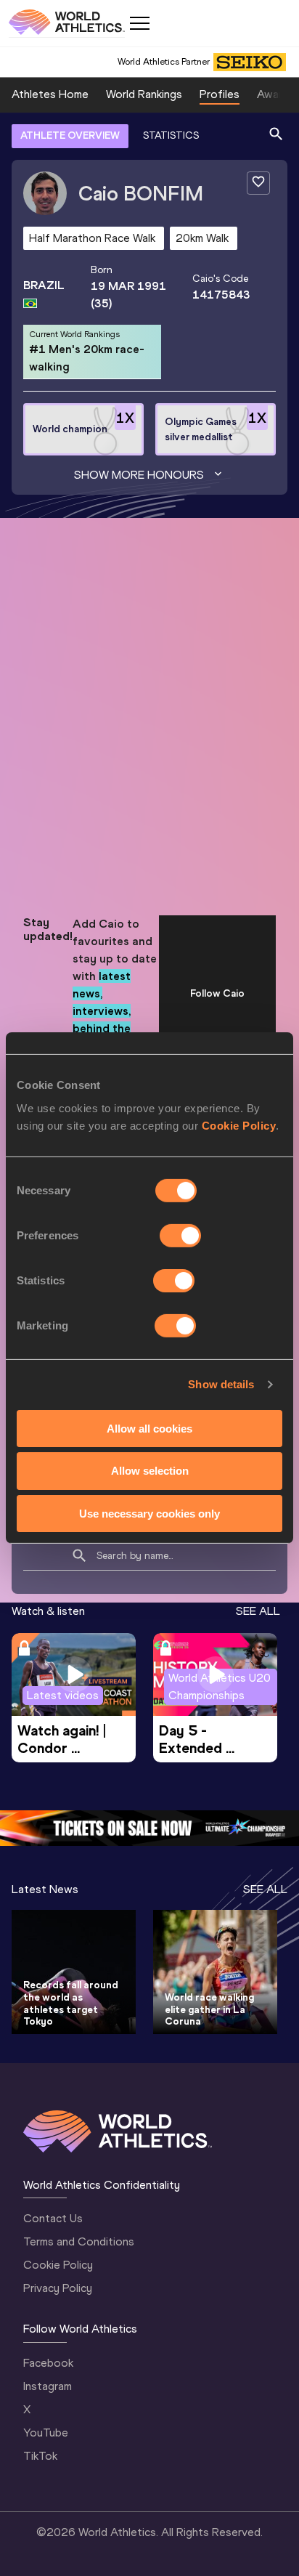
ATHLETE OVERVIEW (70, 135)
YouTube (46, 2433)
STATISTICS (171, 135)
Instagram (48, 2386)
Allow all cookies (149, 1428)
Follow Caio (217, 993)
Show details (221, 1384)
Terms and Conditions (79, 2241)
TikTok (40, 2456)
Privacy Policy (58, 2288)
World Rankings (144, 94)
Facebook (48, 2363)
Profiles (220, 94)
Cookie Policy (239, 1125)
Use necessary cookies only (149, 1514)
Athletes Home (50, 94)
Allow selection (150, 1471)
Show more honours (139, 475)
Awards (276, 94)
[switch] (180, 1235)
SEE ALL (258, 1611)
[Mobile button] (139, 23)
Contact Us (53, 2218)
